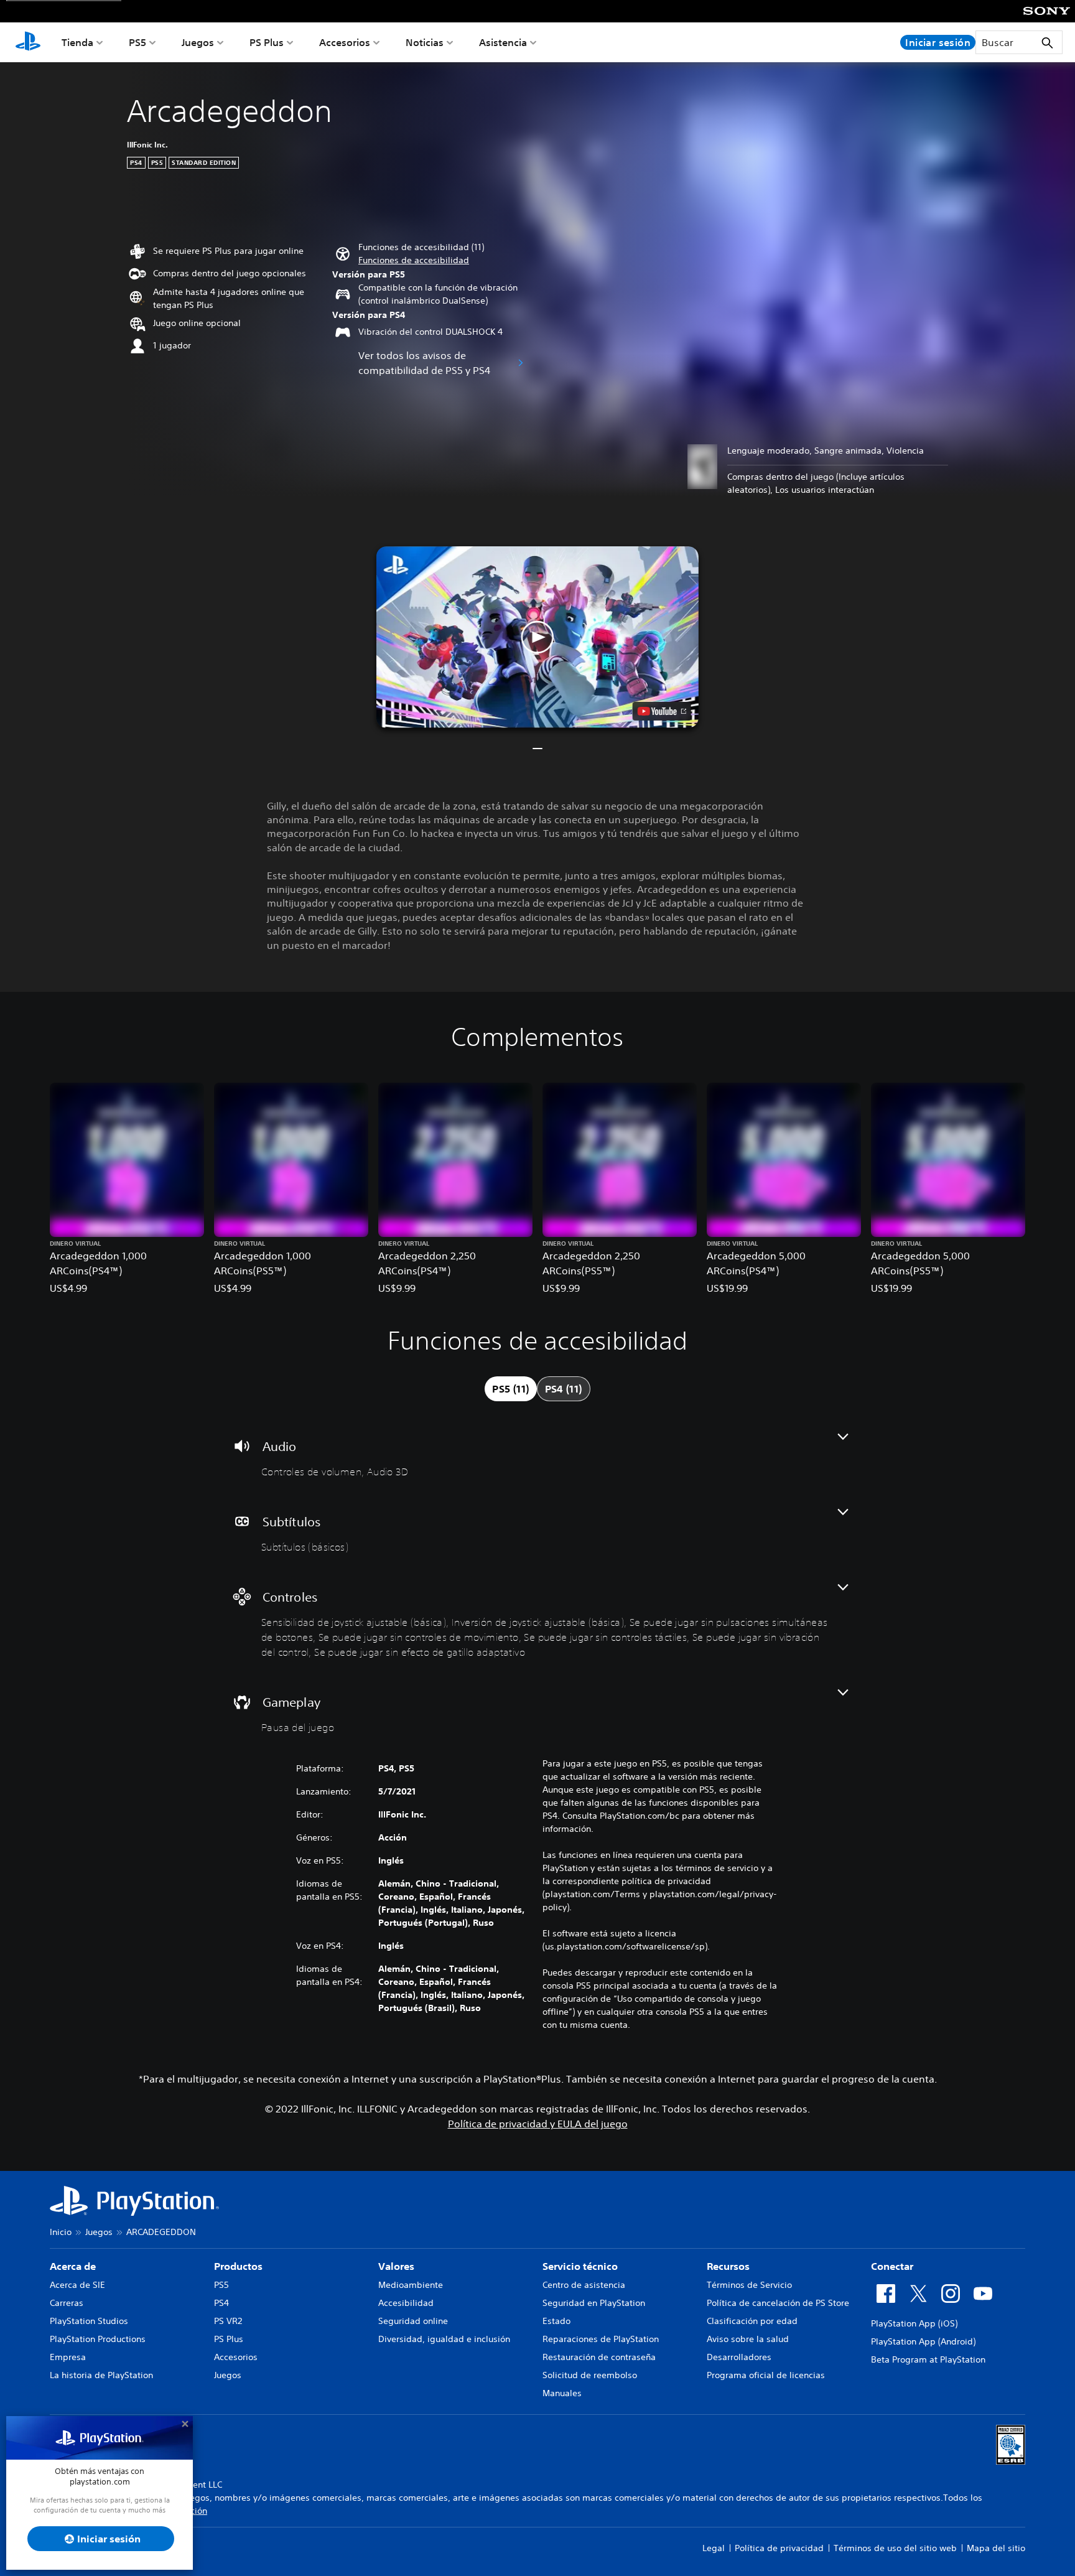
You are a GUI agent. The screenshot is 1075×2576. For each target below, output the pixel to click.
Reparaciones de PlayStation (601, 2339)
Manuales (562, 2393)
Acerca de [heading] (73, 2266)
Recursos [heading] (728, 2266)
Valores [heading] (396, 2266)
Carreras (67, 2303)
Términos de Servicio (749, 2285)
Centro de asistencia (584, 2285)
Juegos (198, 42)
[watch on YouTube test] (662, 711)
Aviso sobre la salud (748, 2339)
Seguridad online (413, 2321)
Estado (556, 2321)
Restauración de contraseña (599, 2357)
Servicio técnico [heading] (580, 2266)
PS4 (221, 2303)
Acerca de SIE (77, 2285)
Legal (714, 2548)
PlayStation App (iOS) (914, 2323)
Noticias (425, 42)
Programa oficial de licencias (766, 2375)
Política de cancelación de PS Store (778, 2303)
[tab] (510, 1389)
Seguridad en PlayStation (594, 2303)
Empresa (68, 2357)
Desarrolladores (739, 2357)
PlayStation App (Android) (923, 2341)
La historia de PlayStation (101, 2375)
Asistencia (503, 42)
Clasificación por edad (752, 2321)
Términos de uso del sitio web (895, 2548)
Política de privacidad (779, 2548)
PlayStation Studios (89, 2321)
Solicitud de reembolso (590, 2375)
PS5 (137, 42)
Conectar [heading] (892, 2266)
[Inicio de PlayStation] (28, 42)
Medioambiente (411, 2285)
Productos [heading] (238, 2266)
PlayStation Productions (98, 2339)
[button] (414, 260)
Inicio (61, 2232)
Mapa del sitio (996, 2548)
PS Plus (267, 42)
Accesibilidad (406, 2303)
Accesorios (345, 42)
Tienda (77, 42)
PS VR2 (228, 2321)
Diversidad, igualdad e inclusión (444, 2339)
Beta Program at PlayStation (928, 2359)
